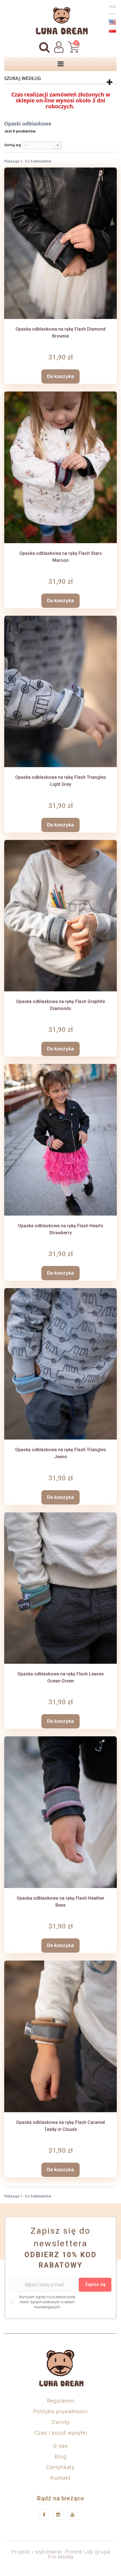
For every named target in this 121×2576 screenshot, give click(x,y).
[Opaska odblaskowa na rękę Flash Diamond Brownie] (60, 243)
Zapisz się (95, 2284)
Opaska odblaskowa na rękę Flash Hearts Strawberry (61, 1229)
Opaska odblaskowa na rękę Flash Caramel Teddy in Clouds (60, 2126)
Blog (60, 2457)
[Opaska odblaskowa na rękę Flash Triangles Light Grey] (60, 691)
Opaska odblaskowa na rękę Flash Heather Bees (60, 1902)
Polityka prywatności (60, 2411)
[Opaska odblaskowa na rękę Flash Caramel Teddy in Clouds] (60, 2036)
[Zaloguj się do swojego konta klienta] (59, 47)
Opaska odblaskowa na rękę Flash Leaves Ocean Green (61, 1677)
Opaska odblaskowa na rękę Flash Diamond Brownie (60, 333)
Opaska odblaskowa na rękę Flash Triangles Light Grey (61, 781)
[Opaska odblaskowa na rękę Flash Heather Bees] (60, 1812)
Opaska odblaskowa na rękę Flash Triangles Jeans (61, 1453)
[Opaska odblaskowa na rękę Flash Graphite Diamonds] (60, 916)
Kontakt (60, 2478)
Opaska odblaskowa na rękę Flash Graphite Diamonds (60, 1005)
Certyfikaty (60, 2467)
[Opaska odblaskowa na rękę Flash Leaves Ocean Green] (60, 1588)
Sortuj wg (13, 145)
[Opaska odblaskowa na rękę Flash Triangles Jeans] (60, 1364)
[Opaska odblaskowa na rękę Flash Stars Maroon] (60, 467)
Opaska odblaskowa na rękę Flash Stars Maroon (61, 557)
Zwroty (61, 2422)
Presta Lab (79, 2552)
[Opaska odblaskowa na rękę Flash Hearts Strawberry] (60, 1140)
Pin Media (61, 2557)
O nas (60, 2446)
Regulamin (61, 2401)
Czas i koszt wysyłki (61, 2433)
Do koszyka (60, 376)
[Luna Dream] (60, 21)
